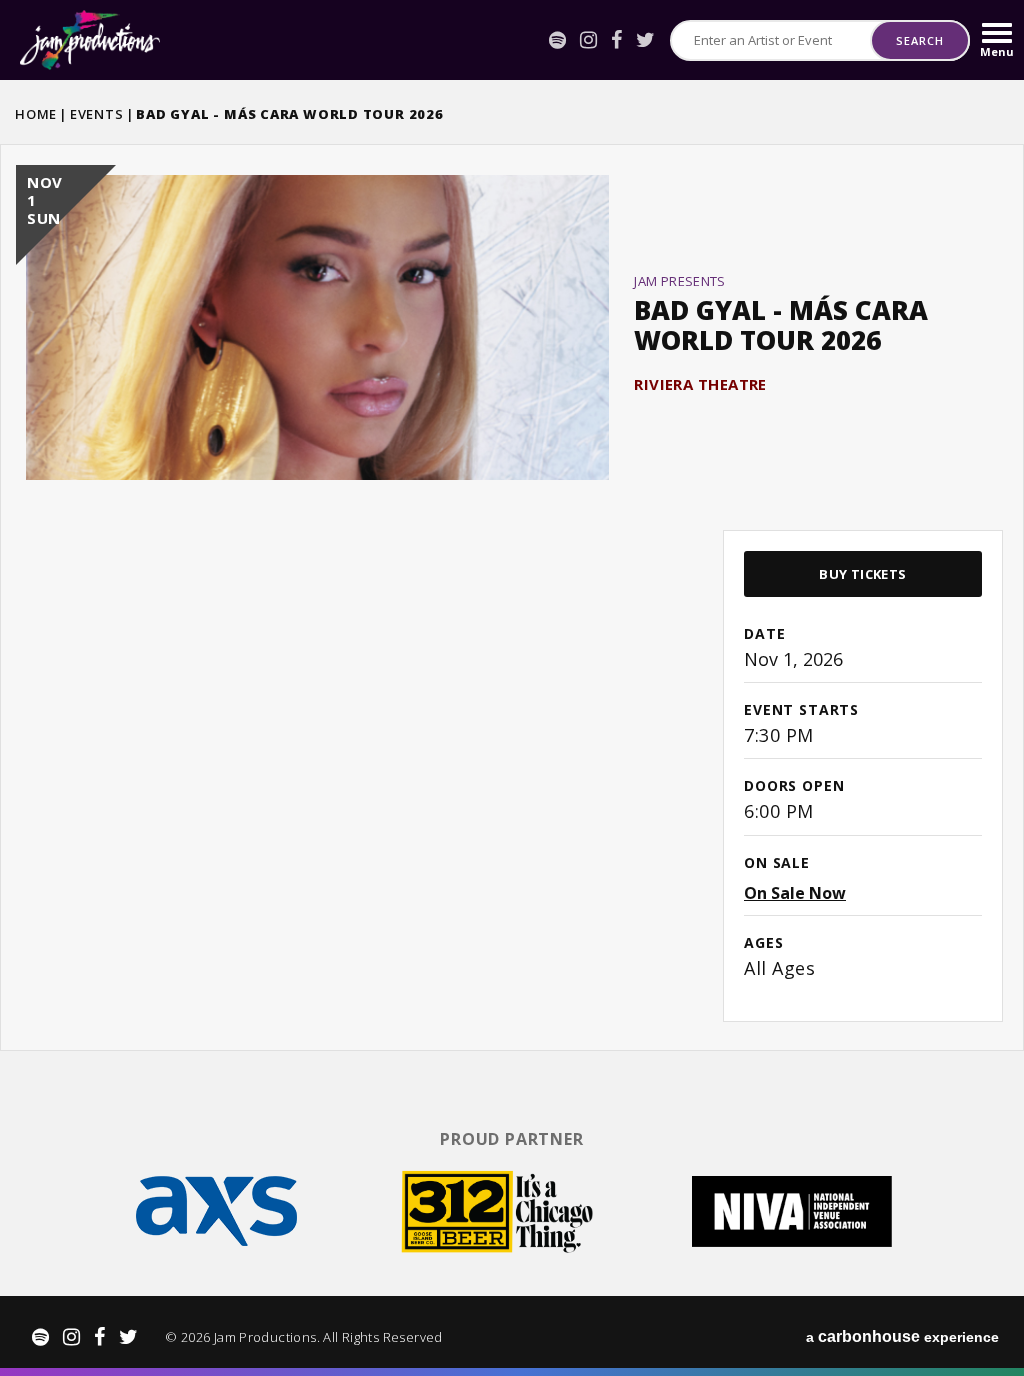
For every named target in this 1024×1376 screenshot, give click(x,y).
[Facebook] (616, 40)
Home (36, 114)
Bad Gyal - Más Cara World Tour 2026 (781, 325)
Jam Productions (90, 40)
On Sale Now (795, 893)
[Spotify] (557, 40)
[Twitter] (645, 40)
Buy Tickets (862, 574)
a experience (902, 1336)
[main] (512, 595)
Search (919, 40)
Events (97, 114)
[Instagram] (588, 40)
